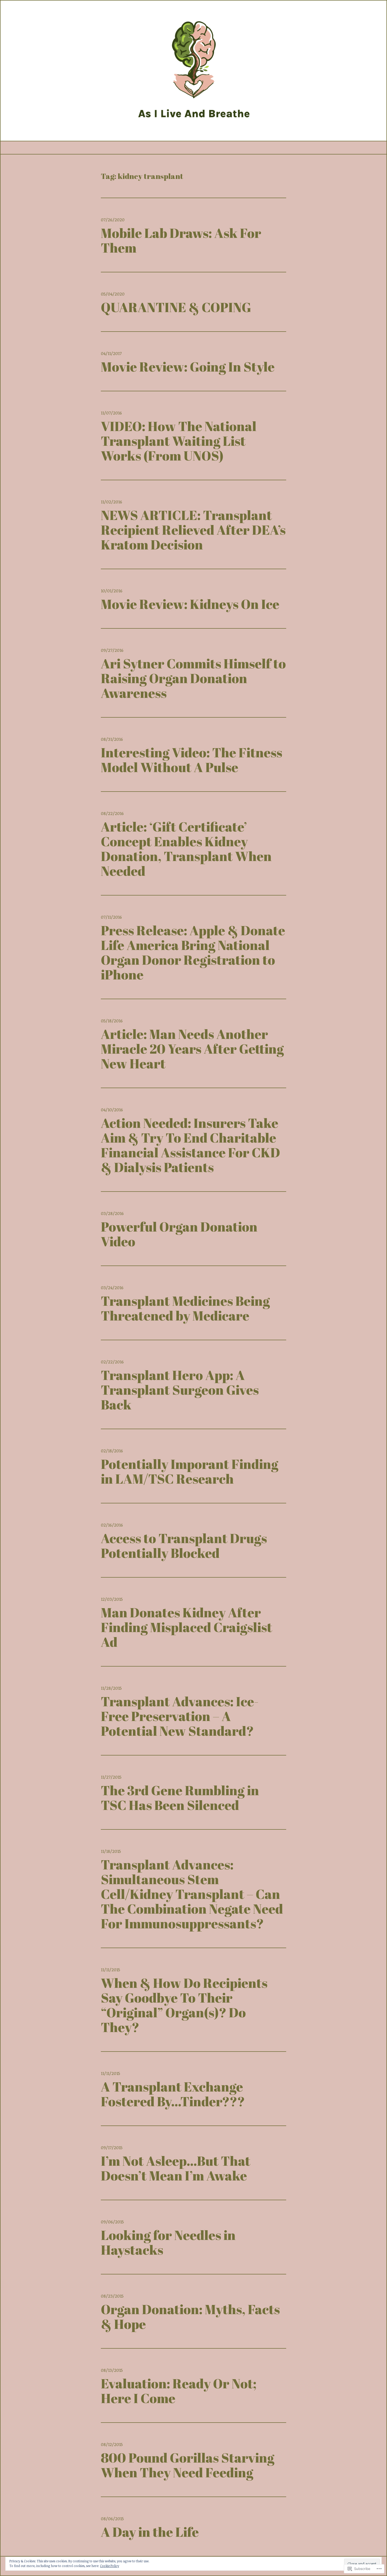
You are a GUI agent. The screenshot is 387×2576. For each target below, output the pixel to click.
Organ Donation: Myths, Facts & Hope (190, 2317)
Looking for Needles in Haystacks (168, 2242)
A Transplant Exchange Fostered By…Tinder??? (173, 2094)
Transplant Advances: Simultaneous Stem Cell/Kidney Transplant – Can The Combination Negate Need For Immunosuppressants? (192, 1894)
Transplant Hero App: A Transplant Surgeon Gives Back (180, 1390)
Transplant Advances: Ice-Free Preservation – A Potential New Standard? (180, 1716)
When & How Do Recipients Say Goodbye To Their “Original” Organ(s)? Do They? (184, 2005)
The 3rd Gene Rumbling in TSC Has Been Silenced (180, 1798)
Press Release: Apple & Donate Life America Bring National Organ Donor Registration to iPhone (193, 952)
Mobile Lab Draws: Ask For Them (181, 240)
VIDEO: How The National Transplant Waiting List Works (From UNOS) (179, 441)
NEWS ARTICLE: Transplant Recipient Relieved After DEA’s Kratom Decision (193, 530)
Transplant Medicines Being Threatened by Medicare (185, 1308)
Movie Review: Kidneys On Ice (190, 604)
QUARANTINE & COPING (176, 307)
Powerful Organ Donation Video (179, 1234)
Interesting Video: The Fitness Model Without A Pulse (192, 760)
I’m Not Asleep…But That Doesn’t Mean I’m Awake (176, 2168)
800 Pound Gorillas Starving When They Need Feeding (188, 2465)
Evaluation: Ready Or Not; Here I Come (179, 2391)
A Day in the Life (150, 2532)
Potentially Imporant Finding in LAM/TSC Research (190, 1471)
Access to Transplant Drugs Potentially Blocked (184, 1545)
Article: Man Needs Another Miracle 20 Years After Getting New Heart (192, 1049)
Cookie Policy (110, 2566)
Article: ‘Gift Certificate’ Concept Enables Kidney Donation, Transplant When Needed (186, 849)
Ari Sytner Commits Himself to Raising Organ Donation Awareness (193, 678)
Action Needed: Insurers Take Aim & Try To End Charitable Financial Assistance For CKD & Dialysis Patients (190, 1145)
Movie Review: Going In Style (188, 367)
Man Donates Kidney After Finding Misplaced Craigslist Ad (187, 1627)
